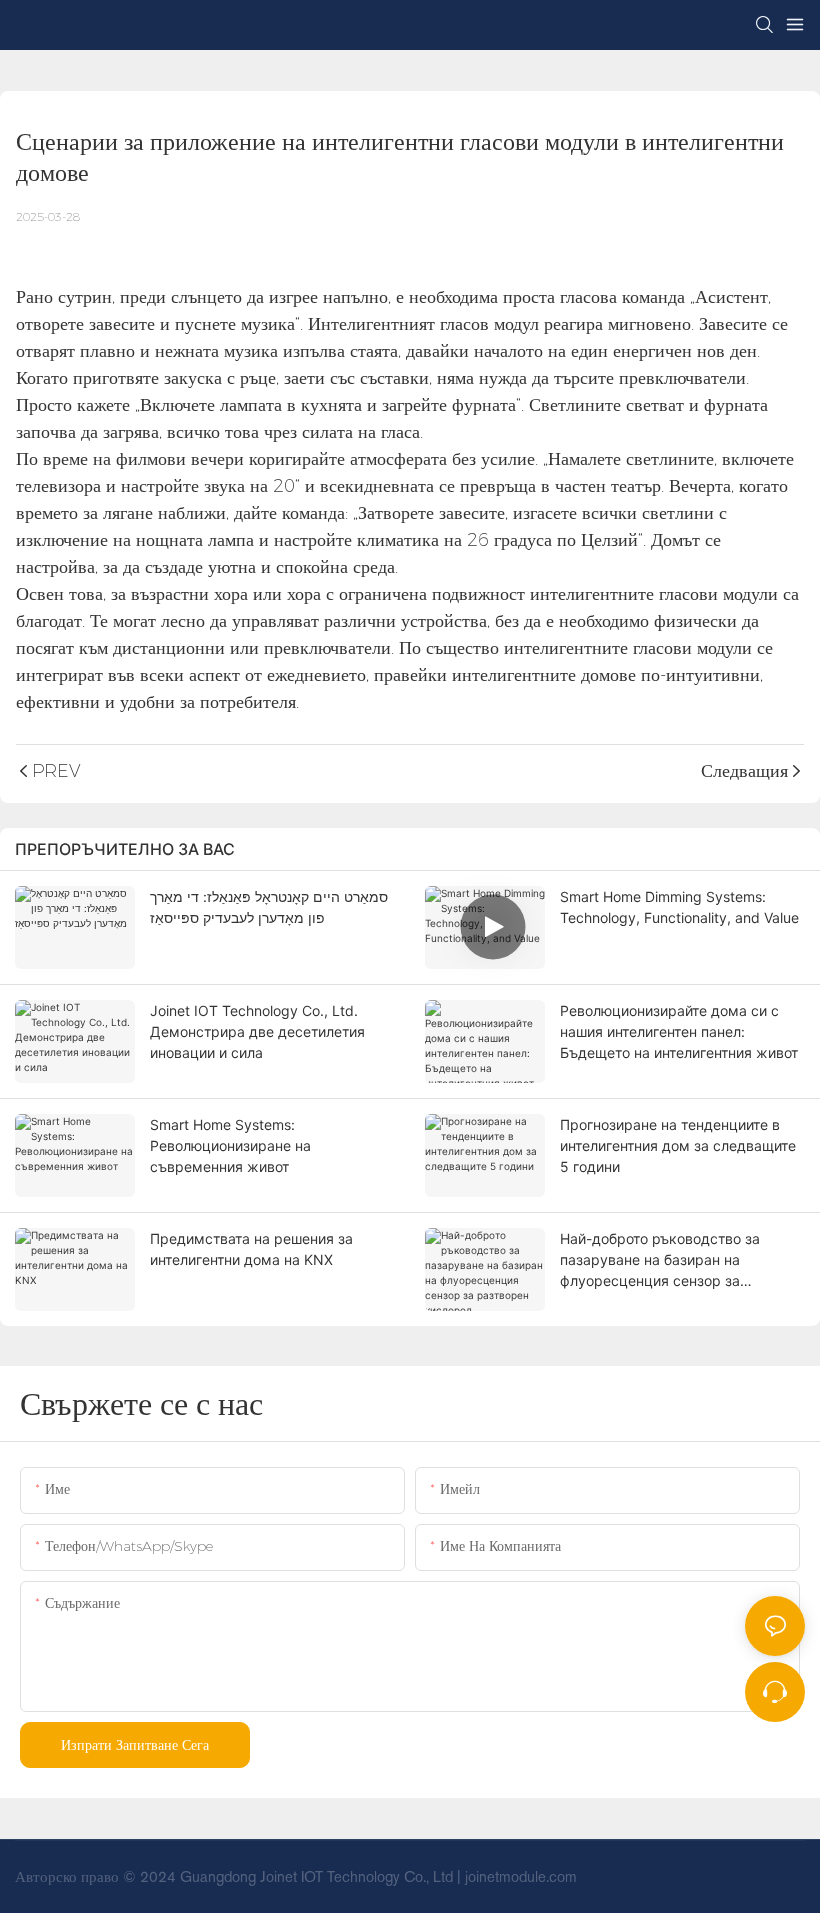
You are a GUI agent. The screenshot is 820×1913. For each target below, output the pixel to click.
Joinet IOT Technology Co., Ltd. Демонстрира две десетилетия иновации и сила (257, 1031)
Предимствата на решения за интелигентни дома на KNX (251, 1249)
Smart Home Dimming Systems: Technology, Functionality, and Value (679, 907)
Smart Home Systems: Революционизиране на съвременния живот (230, 1145)
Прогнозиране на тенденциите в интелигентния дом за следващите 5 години (678, 1145)
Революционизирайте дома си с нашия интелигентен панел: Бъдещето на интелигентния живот (679, 1031)
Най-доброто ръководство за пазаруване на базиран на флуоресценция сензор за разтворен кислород (660, 1260)
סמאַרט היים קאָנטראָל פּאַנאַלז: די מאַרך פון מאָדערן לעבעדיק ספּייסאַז (269, 907)
